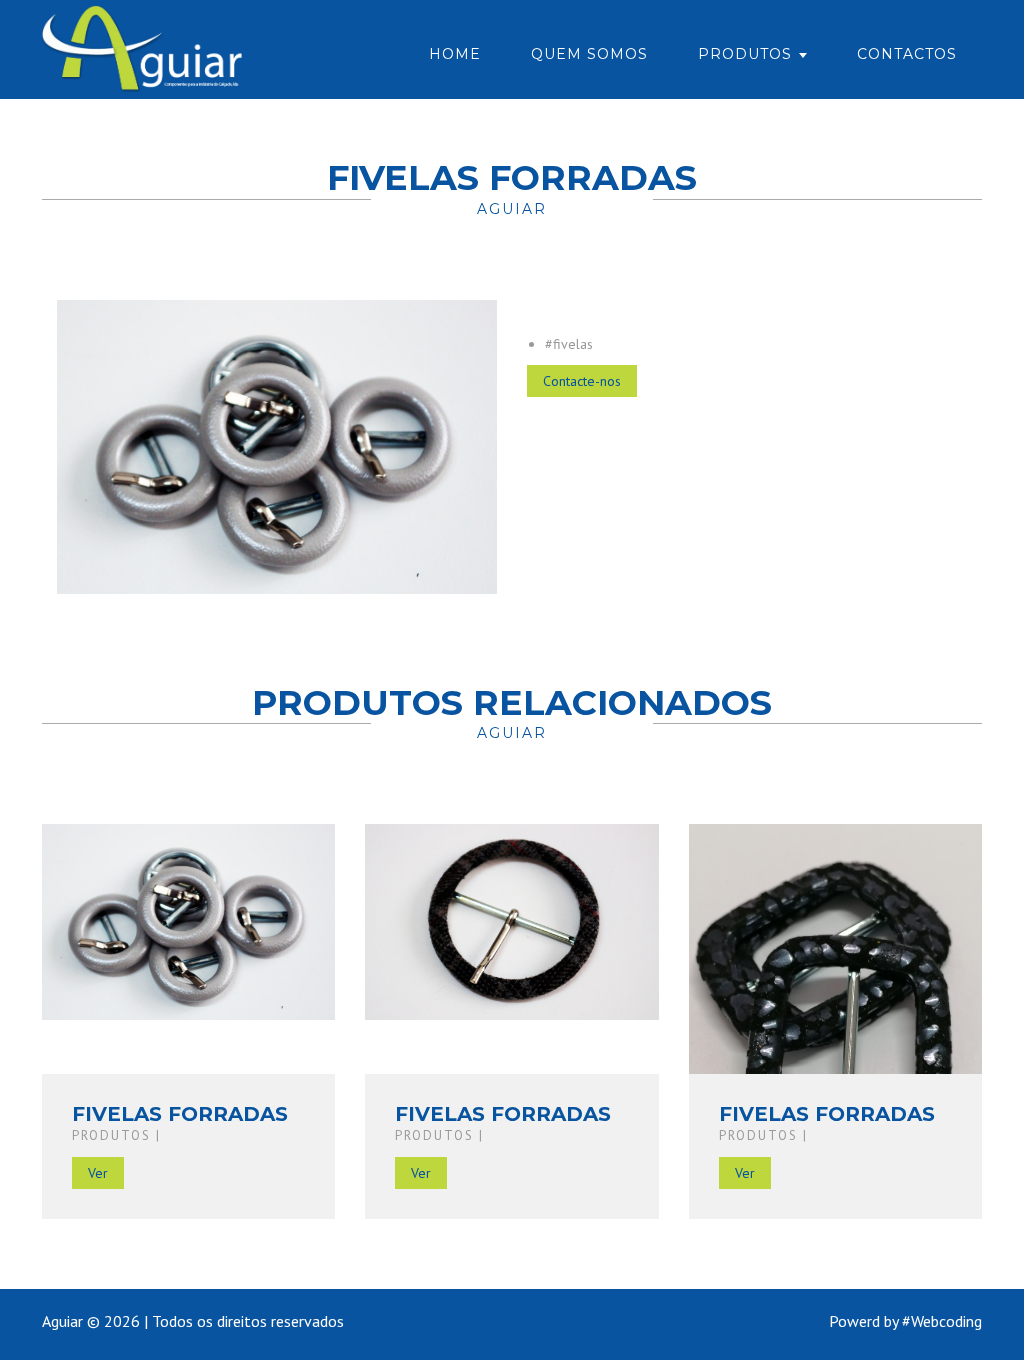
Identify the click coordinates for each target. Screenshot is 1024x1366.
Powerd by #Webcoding (905, 1321)
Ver (98, 1173)
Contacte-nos (582, 381)
